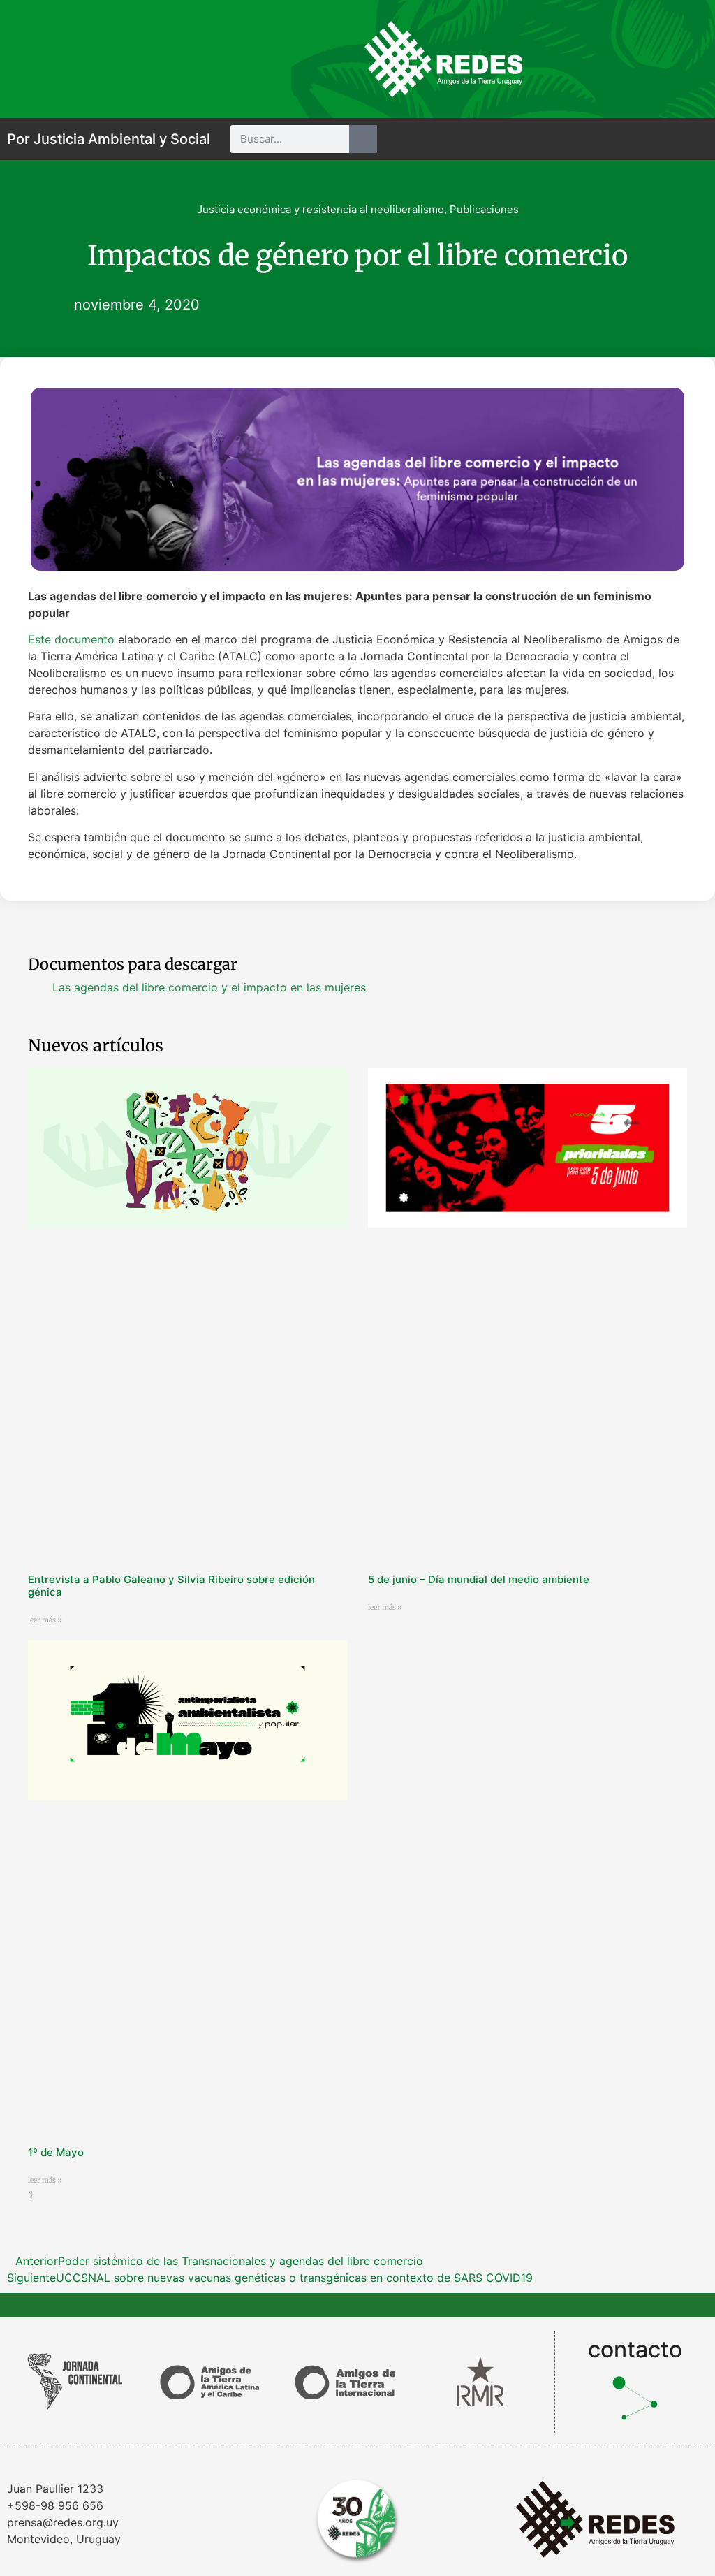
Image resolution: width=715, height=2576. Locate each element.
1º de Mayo (56, 2152)
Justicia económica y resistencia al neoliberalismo (320, 209)
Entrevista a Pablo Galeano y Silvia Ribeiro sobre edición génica (171, 1586)
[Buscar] (363, 139)
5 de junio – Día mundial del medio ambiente (479, 1579)
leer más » (45, 1620)
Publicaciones (484, 209)
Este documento (71, 639)
